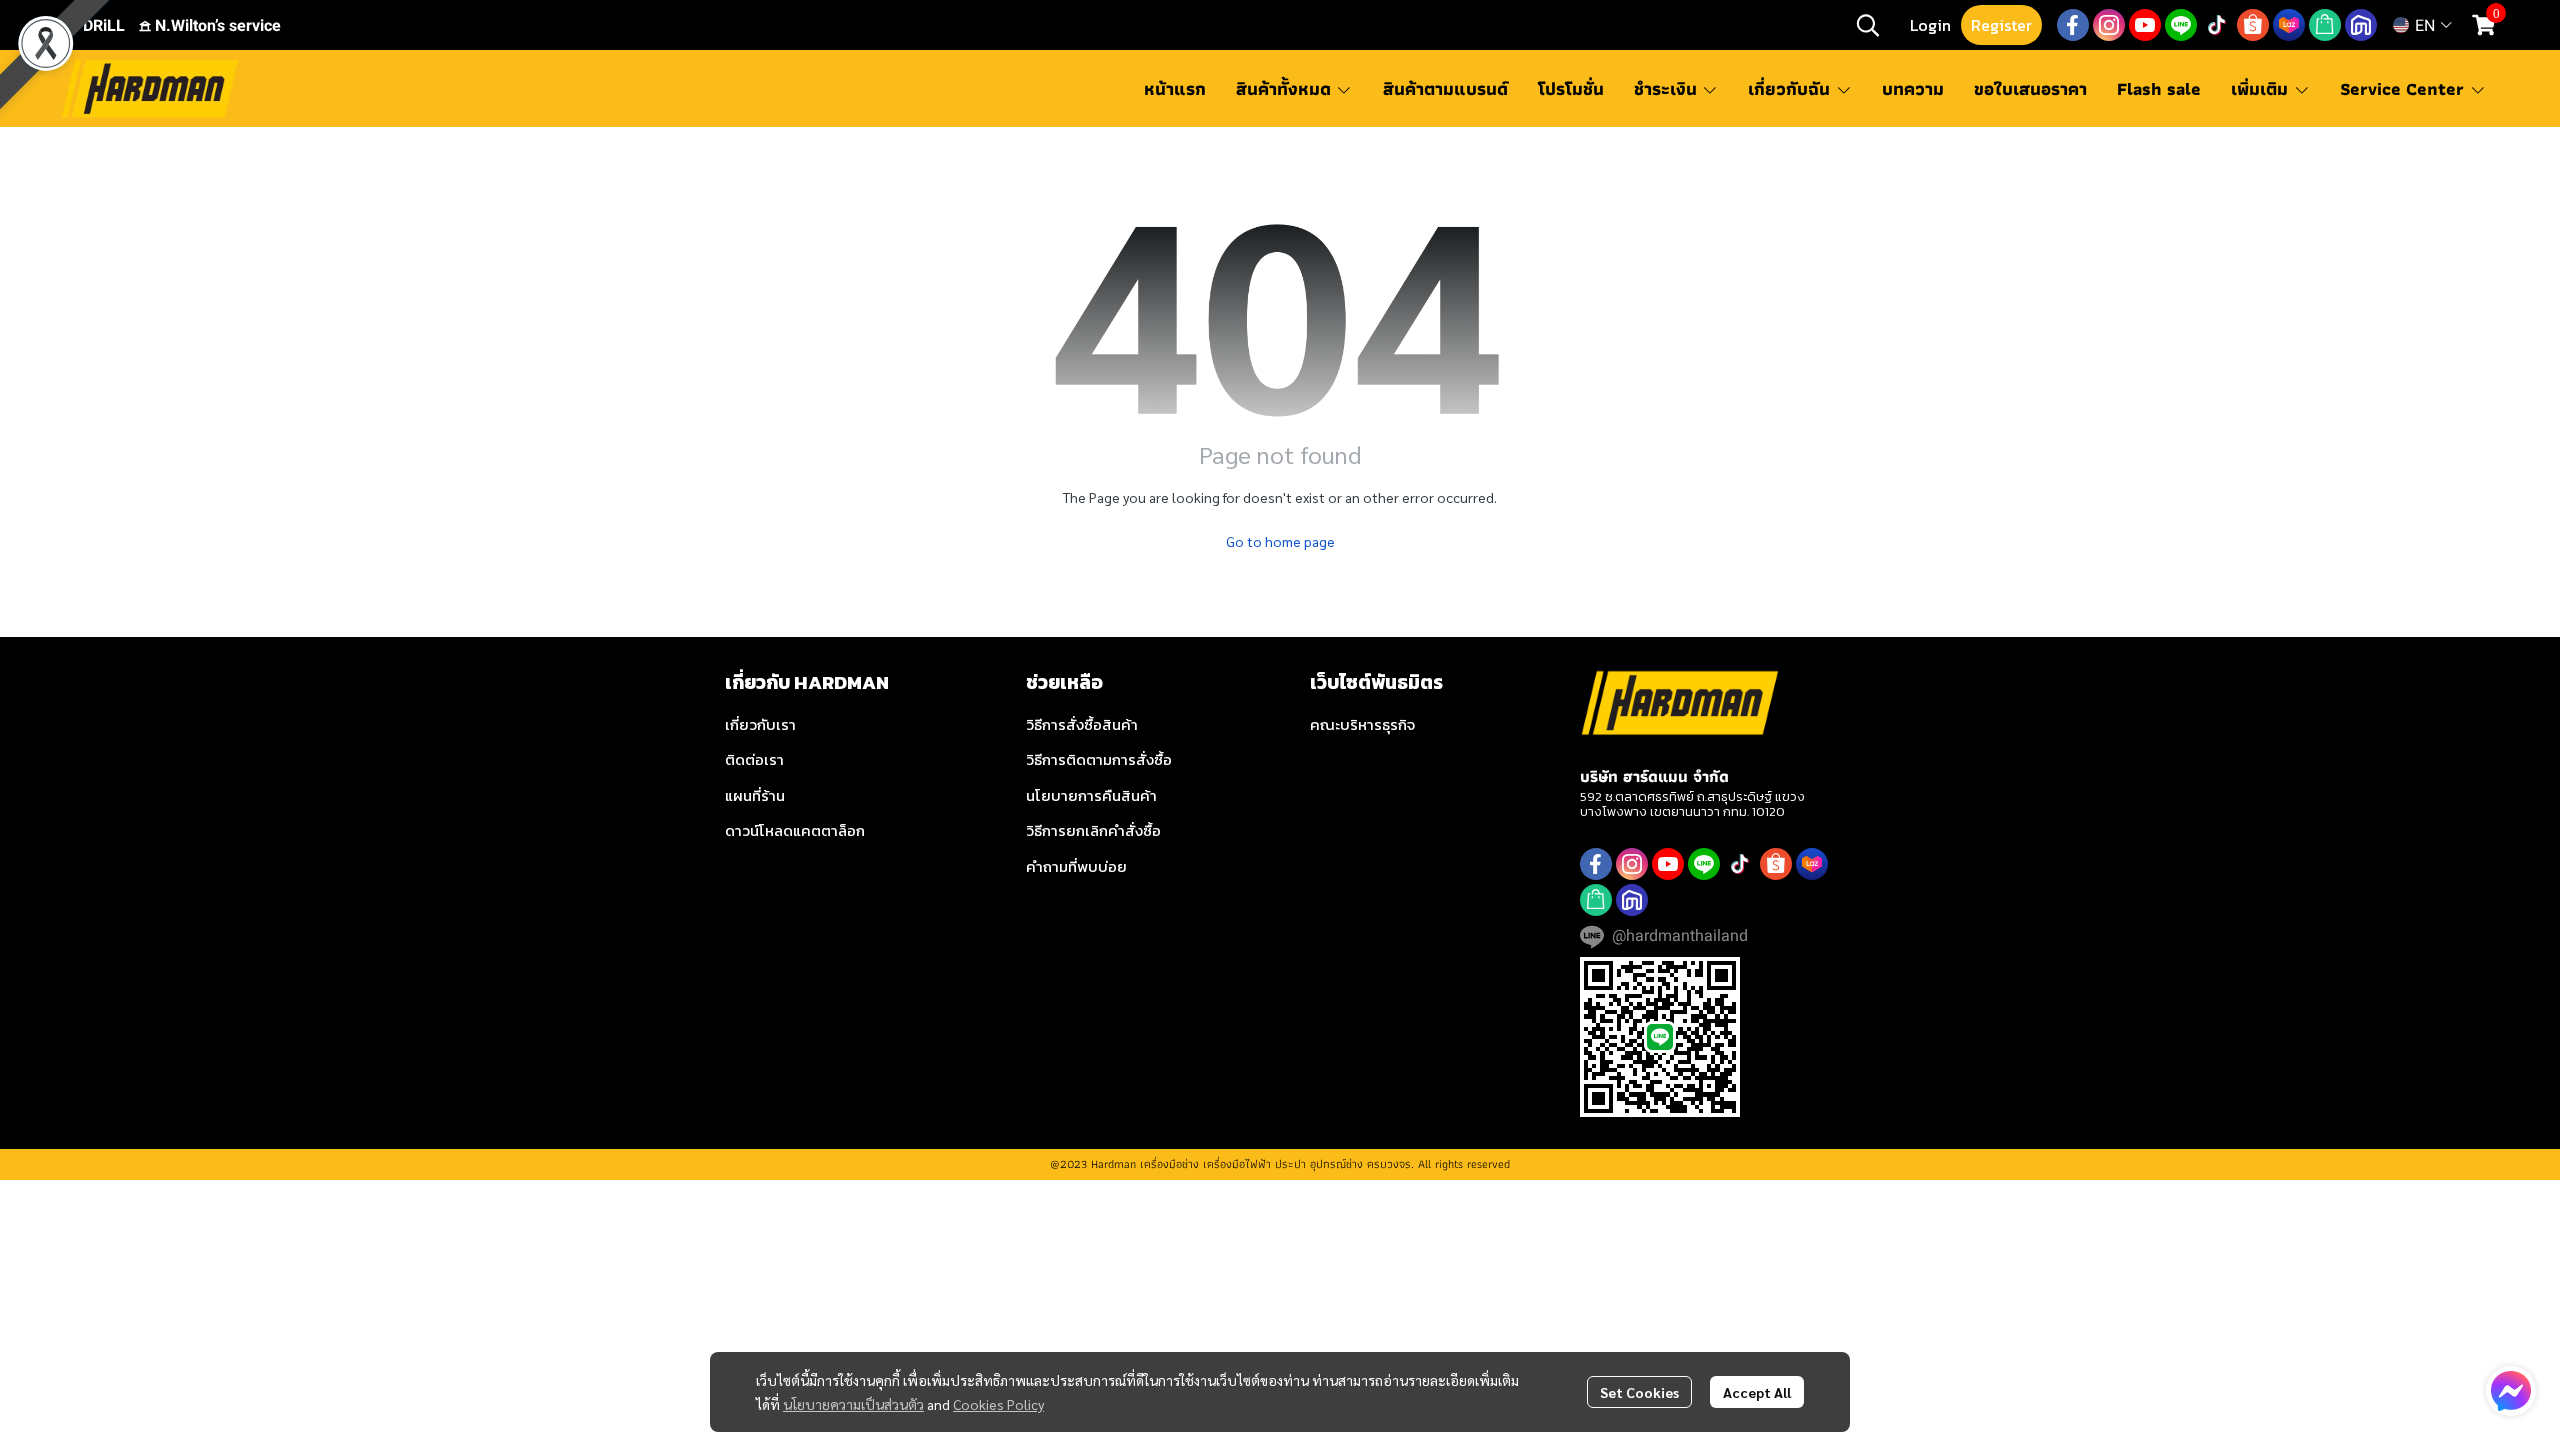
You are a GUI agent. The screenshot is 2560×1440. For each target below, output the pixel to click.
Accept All (1757, 1392)
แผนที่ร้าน (755, 795)
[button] (1868, 25)
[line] (2181, 25)
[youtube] (2145, 25)
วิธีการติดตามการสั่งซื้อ (1099, 759)
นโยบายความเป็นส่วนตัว (853, 1404)
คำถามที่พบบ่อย (1076, 866)
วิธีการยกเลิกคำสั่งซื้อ (1093, 830)
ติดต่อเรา (754, 759)
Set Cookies (1639, 1392)
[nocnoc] (2361, 25)
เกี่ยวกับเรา (760, 724)
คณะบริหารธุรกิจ (1362, 724)
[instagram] (2109, 25)
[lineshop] (2325, 25)
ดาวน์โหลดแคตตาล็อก (795, 830)
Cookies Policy (998, 1404)
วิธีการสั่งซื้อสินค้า (1082, 724)
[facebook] (2073, 25)
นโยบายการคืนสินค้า (1091, 795)
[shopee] (2253, 25)
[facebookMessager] (2511, 1391)
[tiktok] (2217, 25)
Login (1930, 25)
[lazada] (2289, 25)
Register (2001, 25)
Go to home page (1280, 541)
